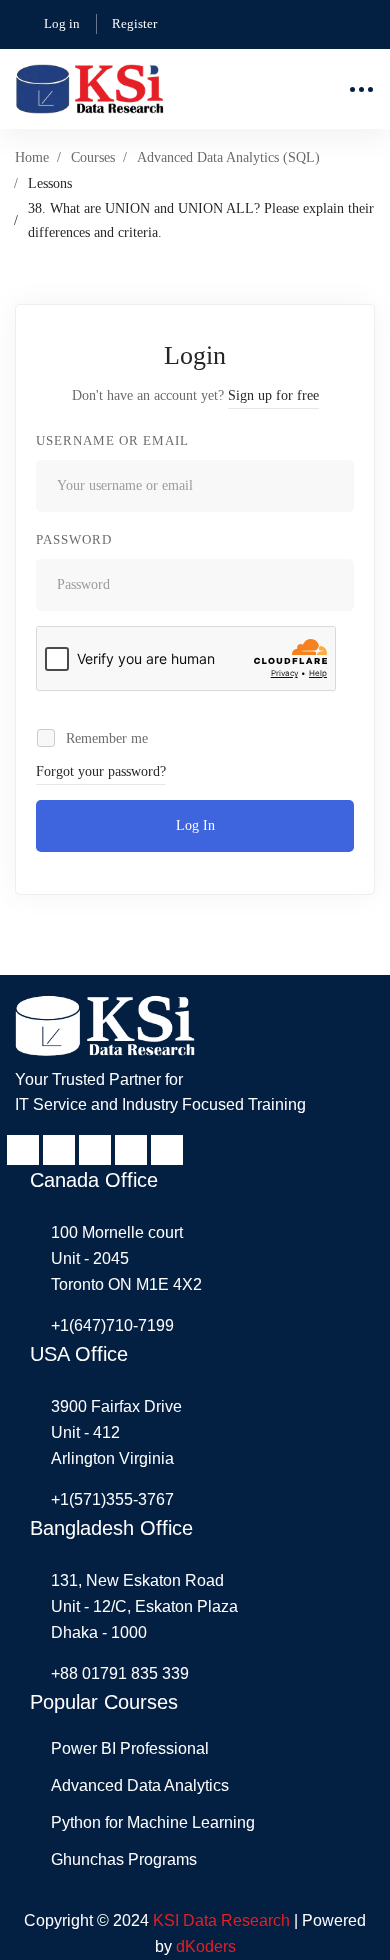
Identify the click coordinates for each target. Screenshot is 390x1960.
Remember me (105, 738)
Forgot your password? (101, 771)
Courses (93, 157)
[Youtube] (95, 1150)
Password (74, 539)
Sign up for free (273, 395)
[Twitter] (167, 1150)
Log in (62, 23)
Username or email (112, 440)
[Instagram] (131, 1150)
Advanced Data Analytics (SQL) (228, 157)
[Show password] (333, 585)
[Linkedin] (59, 1150)
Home (32, 157)
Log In (195, 825)
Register (134, 23)
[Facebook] (23, 1150)
